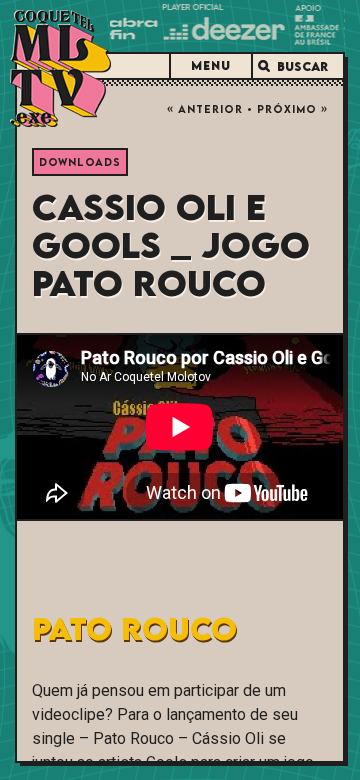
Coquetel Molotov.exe (60, 68)
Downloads (80, 162)
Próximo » (292, 109)
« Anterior (205, 109)
